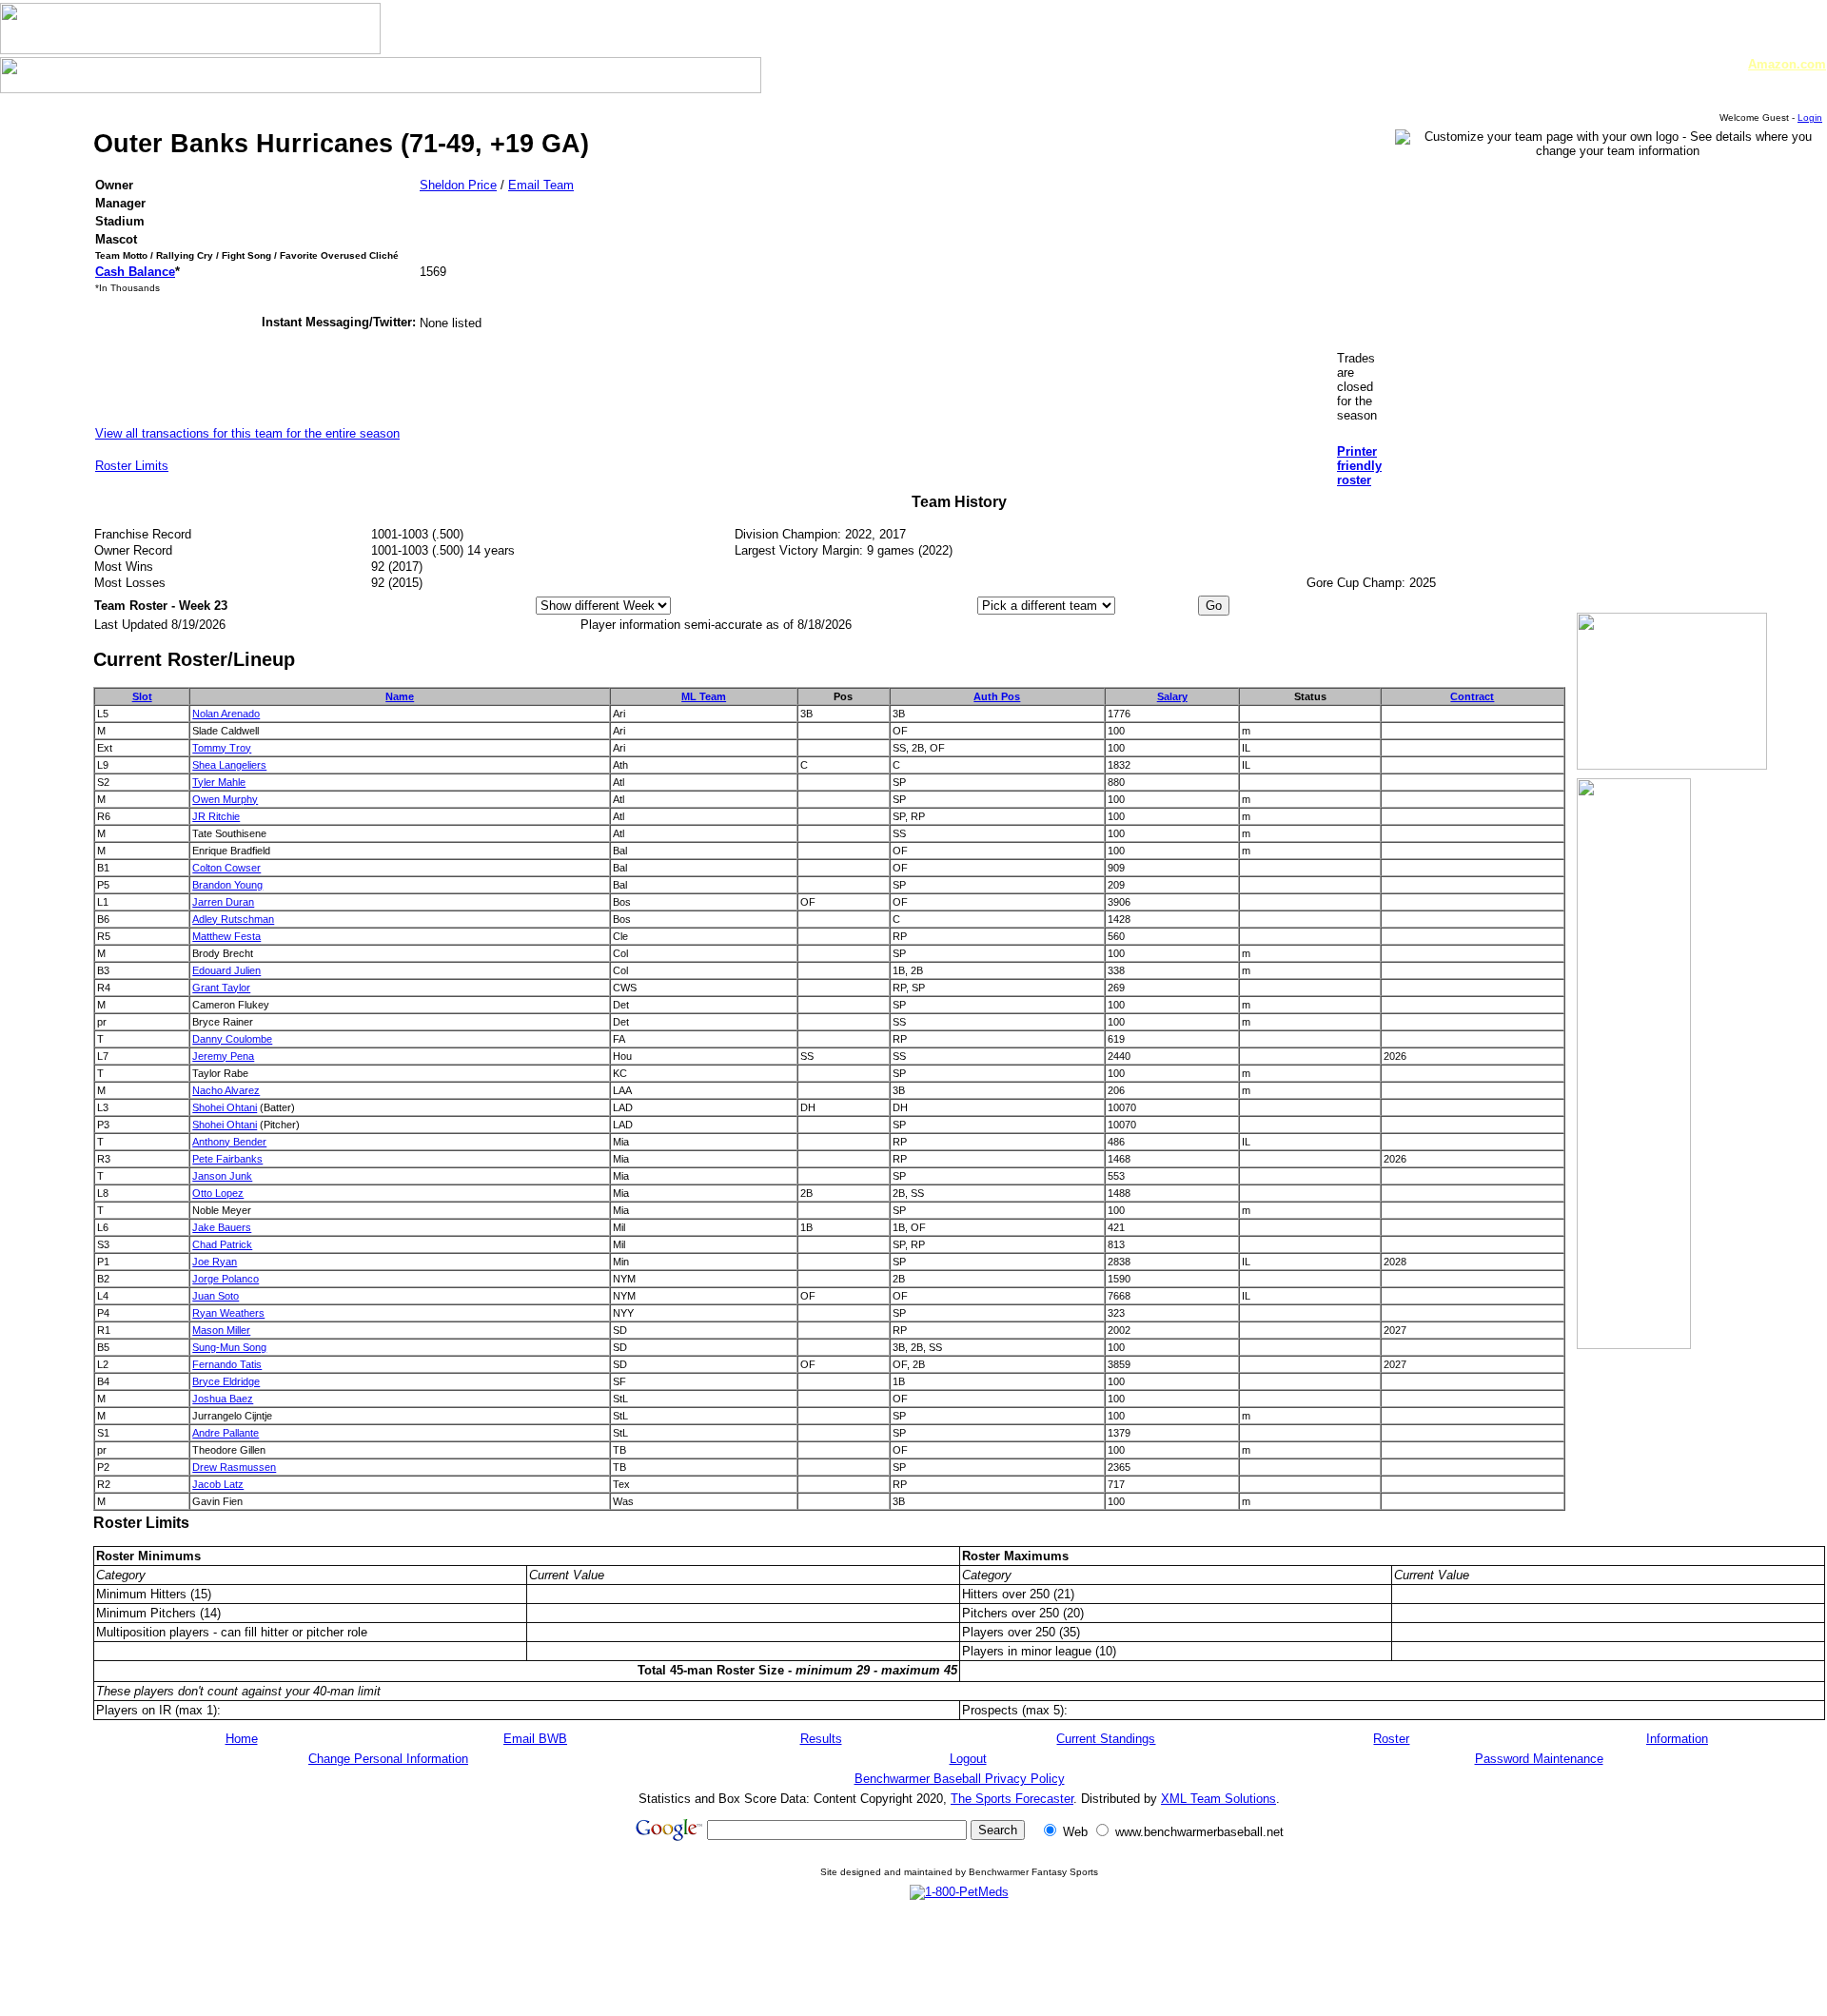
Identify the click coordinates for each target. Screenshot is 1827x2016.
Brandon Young (227, 885)
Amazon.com (1787, 64)
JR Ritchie (216, 816)
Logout (968, 1759)
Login (1810, 117)
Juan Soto (216, 1296)
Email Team (541, 185)
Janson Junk (222, 1176)
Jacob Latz (218, 1484)
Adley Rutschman (233, 919)
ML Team (704, 696)
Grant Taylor (221, 988)
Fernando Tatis (227, 1364)
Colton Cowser (226, 868)
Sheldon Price (458, 185)
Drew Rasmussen (234, 1467)
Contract (1472, 696)
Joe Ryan (215, 1262)
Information (1677, 1739)
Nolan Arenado (226, 714)
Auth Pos (997, 696)
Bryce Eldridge (226, 1381)
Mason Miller (221, 1330)
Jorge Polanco (226, 1279)
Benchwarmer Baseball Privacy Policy (960, 1779)
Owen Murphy (225, 799)
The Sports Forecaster (1012, 1799)
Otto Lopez (218, 1193)
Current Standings (1106, 1739)
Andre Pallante (226, 1433)
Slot (142, 696)
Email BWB (535, 1739)
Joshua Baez (223, 1399)
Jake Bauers (222, 1227)
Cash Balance (135, 272)
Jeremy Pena (223, 1056)
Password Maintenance (1539, 1759)
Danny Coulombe (232, 1039)
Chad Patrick (222, 1244)
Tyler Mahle (219, 782)
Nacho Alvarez (226, 1090)
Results (821, 1739)
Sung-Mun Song (229, 1347)
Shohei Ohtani (225, 1107)
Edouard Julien (226, 970)
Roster (1391, 1739)
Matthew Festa (226, 936)
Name (400, 696)
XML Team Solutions (1218, 1799)
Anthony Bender (229, 1142)
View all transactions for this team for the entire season (247, 433)
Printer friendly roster (1359, 466)
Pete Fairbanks (227, 1159)
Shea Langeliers (229, 765)
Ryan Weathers (228, 1313)
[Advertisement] (959, 1957)
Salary (1172, 696)
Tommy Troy (222, 748)
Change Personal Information (388, 1759)
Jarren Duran (223, 902)
